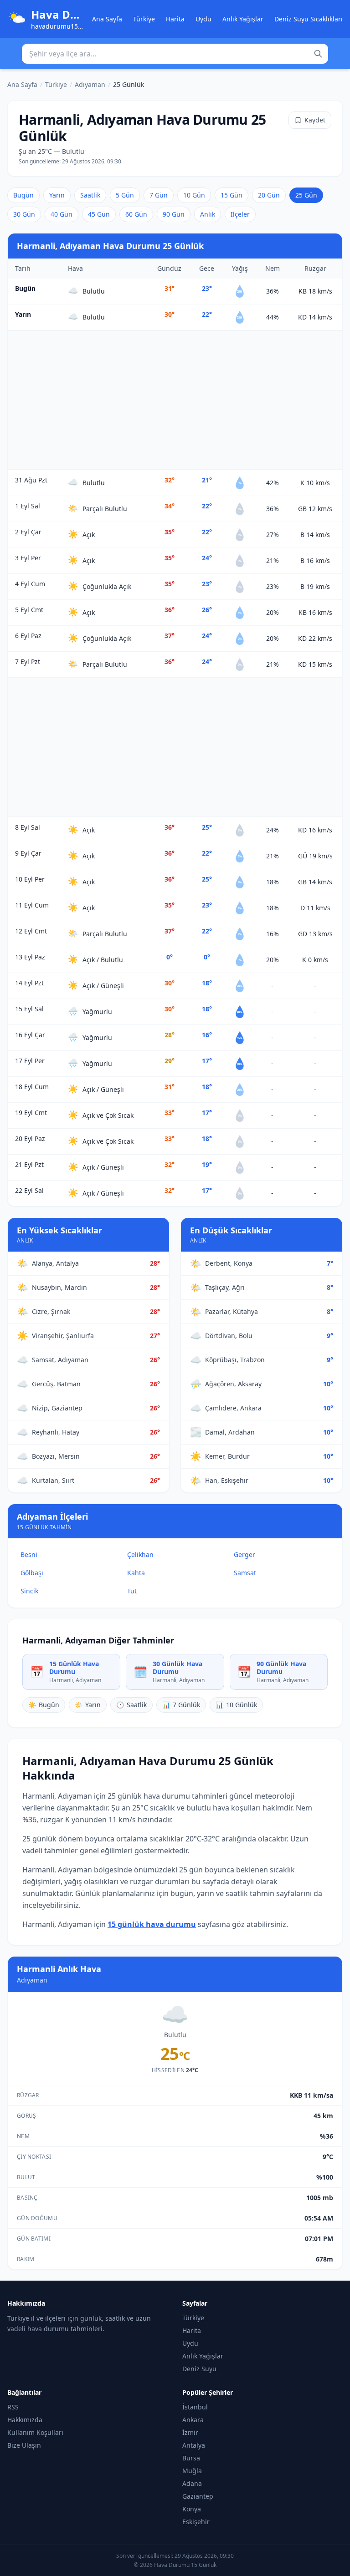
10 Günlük (236, 1705)
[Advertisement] (175, 400)
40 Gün (62, 214)
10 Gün (194, 195)
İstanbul (195, 2407)
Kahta (136, 1573)
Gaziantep (198, 2496)
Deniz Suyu (199, 2369)
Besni (29, 1554)
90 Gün (174, 214)
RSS (13, 2407)
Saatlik (90, 195)
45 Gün (99, 214)
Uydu (203, 19)
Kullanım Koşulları (35, 2432)
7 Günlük (181, 1705)
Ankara (193, 2420)
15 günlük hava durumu (152, 1924)
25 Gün (306, 195)
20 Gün (269, 195)
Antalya (194, 2445)
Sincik (29, 1591)
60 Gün (136, 214)
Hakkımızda (25, 2420)
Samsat (245, 1573)
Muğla (192, 2471)
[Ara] (318, 54)
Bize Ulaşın (24, 2445)
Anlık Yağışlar (243, 19)
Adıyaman (90, 84)
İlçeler (240, 214)
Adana (192, 2483)
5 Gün (125, 195)
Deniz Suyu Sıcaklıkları (309, 19)
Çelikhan (140, 1554)
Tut (132, 1591)
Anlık (208, 214)
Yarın (57, 195)
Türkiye (144, 19)
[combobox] (175, 54)
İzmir (190, 2432)
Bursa (191, 2458)
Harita (175, 19)
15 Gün (232, 195)
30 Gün (24, 214)
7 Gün (159, 195)
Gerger (244, 1554)
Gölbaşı (32, 1573)
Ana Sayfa (107, 19)
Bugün (23, 195)
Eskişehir (196, 2522)
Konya (192, 2509)
